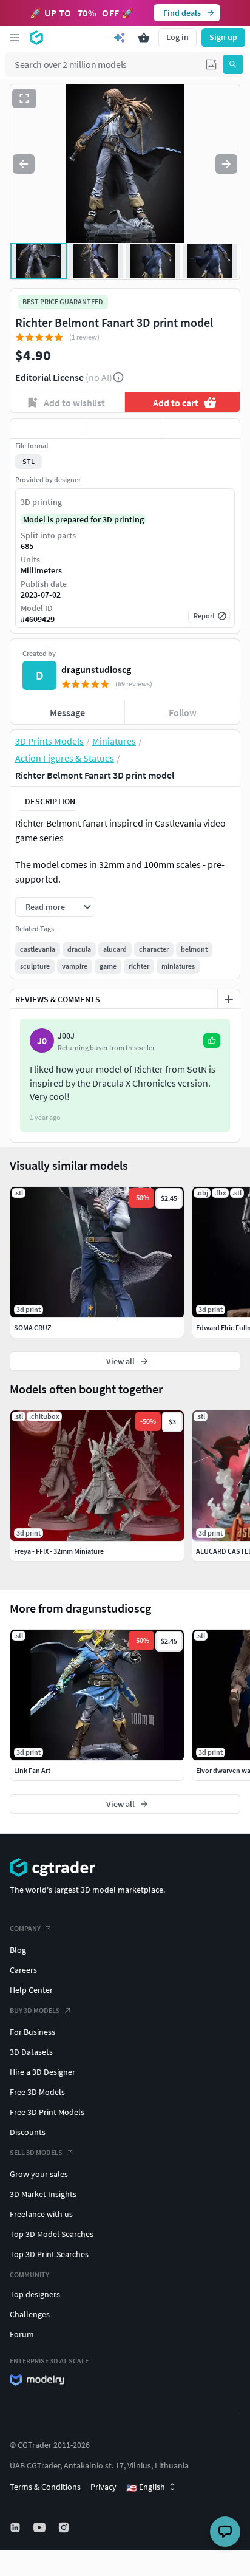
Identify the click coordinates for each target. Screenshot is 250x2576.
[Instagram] (65, 2527)
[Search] (233, 64)
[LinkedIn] (16, 2527)
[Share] (201, 428)
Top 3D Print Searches (49, 2254)
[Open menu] (15, 38)
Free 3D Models (37, 2092)
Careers (23, 1970)
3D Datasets (31, 2052)
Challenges (30, 2314)
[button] (211, 64)
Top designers (35, 2294)
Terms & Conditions (45, 2487)
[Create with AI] (120, 38)
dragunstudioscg (96, 669)
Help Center (31, 1990)
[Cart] (144, 38)
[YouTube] (41, 2527)
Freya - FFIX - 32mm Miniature (59, 1551)
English (146, 2487)
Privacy (103, 2487)
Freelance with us (41, 2214)
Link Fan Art (32, 1770)
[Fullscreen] (24, 98)
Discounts (28, 2132)
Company (25, 1928)
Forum (22, 2334)
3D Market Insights (43, 2194)
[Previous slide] (24, 164)
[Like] (49, 428)
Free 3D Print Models (47, 2112)
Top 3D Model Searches (52, 2234)
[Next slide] (226, 164)
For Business (32, 2032)
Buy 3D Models (35, 2010)
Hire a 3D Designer (42, 2072)
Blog (18, 1950)
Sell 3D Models (36, 2152)
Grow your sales (39, 2174)
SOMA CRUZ (32, 1327)
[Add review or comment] (229, 999)
